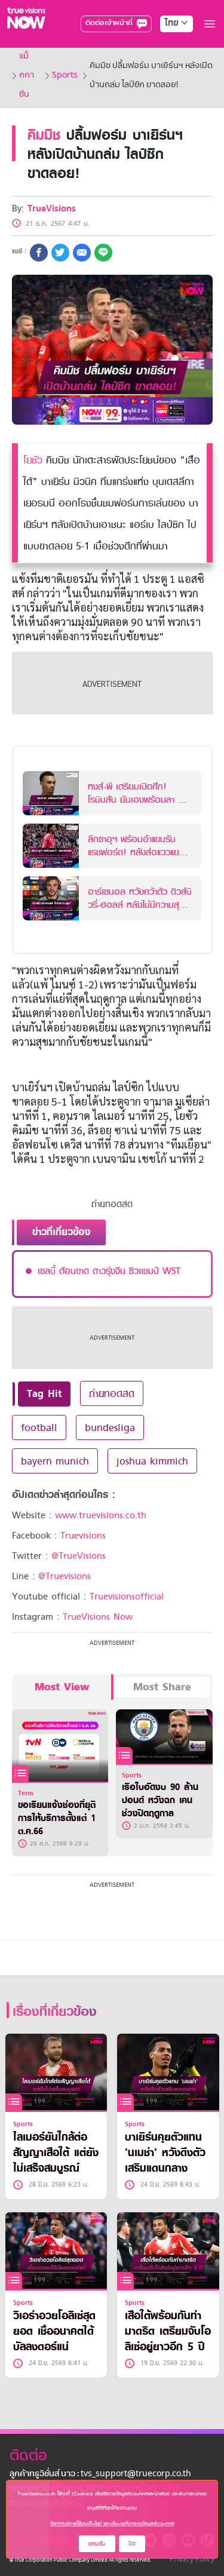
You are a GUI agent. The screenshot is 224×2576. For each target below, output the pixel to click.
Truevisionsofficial (127, 1596)
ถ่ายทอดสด (112, 1393)
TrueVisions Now (98, 1617)
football (39, 1427)
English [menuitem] (168, 66)
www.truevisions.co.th (101, 1515)
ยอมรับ (97, 2543)
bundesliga (110, 1427)
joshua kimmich (152, 1461)
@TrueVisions (79, 1556)
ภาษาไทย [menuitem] (165, 48)
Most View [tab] (62, 1687)
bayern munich (55, 1461)
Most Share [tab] (162, 1687)
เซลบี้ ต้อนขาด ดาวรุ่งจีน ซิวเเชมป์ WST (109, 1271)
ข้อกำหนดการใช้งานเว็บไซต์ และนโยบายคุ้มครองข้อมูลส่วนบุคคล (112, 2523)
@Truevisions (65, 1576)
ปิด (132, 2543)
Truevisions (83, 1536)
